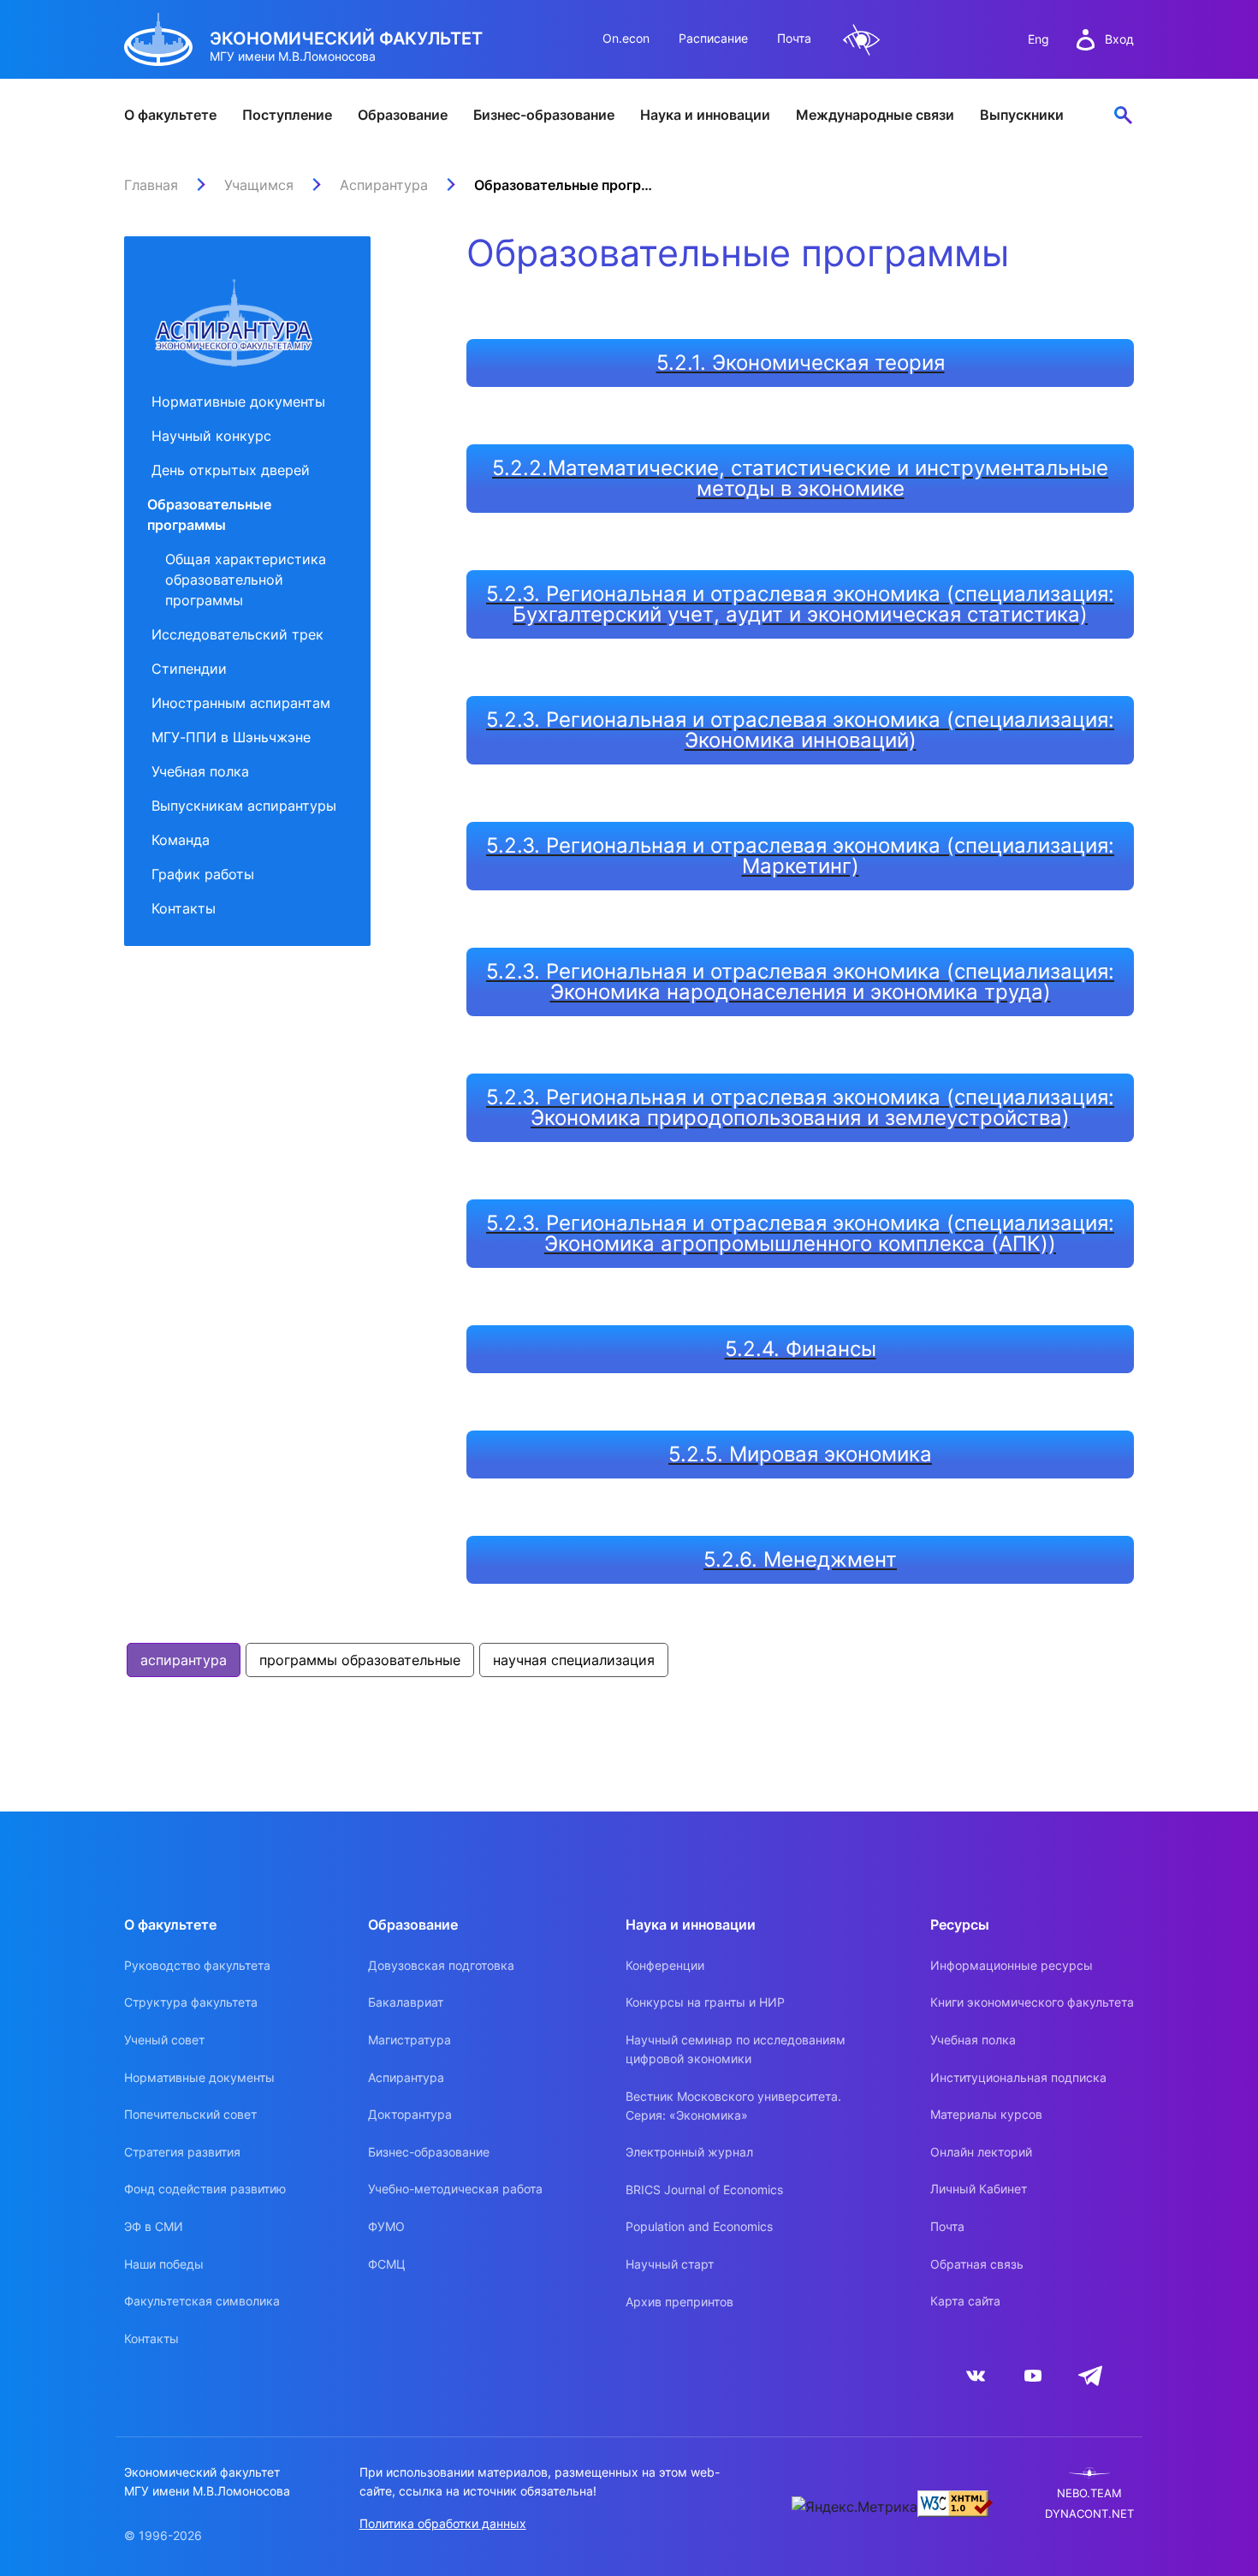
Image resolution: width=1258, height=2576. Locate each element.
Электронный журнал (689, 2152)
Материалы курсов (986, 2114)
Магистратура (409, 2040)
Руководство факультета (197, 1965)
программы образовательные (360, 1660)
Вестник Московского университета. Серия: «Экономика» (733, 2106)
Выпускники (1022, 115)
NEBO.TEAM (1089, 2493)
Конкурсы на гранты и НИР (705, 2002)
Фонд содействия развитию (205, 2189)
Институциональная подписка (1018, 2077)
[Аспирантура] (234, 310)
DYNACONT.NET (1089, 2514)
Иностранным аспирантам (241, 703)
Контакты (184, 908)
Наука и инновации (705, 115)
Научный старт (670, 2264)
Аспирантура (406, 2077)
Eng (1038, 39)
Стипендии (189, 669)
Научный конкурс (211, 436)
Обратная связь (977, 2264)
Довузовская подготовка (441, 1965)
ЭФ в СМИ (154, 2226)
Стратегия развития (182, 2152)
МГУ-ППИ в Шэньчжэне (231, 737)
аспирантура (184, 1660)
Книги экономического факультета (1032, 2002)
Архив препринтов (679, 2302)
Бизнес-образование (544, 115)
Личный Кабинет (979, 2189)
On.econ (626, 38)
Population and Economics (699, 2226)
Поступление (287, 115)
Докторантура (410, 2114)
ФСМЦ (387, 2264)
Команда (181, 840)
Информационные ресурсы (1012, 1965)
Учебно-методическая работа (455, 2189)
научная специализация (574, 1660)
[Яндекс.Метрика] (854, 2507)
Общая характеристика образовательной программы (246, 580)
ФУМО (386, 2226)
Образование (403, 115)
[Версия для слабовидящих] (862, 40)
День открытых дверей (231, 470)
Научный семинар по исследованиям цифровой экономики (736, 2049)
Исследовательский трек (237, 634)
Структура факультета (191, 2002)
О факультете (170, 115)
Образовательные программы (209, 515)
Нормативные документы (238, 402)
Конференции (665, 1965)
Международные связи (875, 115)
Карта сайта (965, 2301)
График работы (203, 874)
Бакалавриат (406, 2002)
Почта (794, 38)
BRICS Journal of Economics (704, 2189)
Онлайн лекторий (981, 2152)
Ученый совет (164, 2040)
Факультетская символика (202, 2301)
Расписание (713, 38)
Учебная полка (200, 771)
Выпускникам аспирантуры (244, 806)
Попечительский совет (190, 2114)
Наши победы (164, 2264)
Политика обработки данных (443, 2523)
